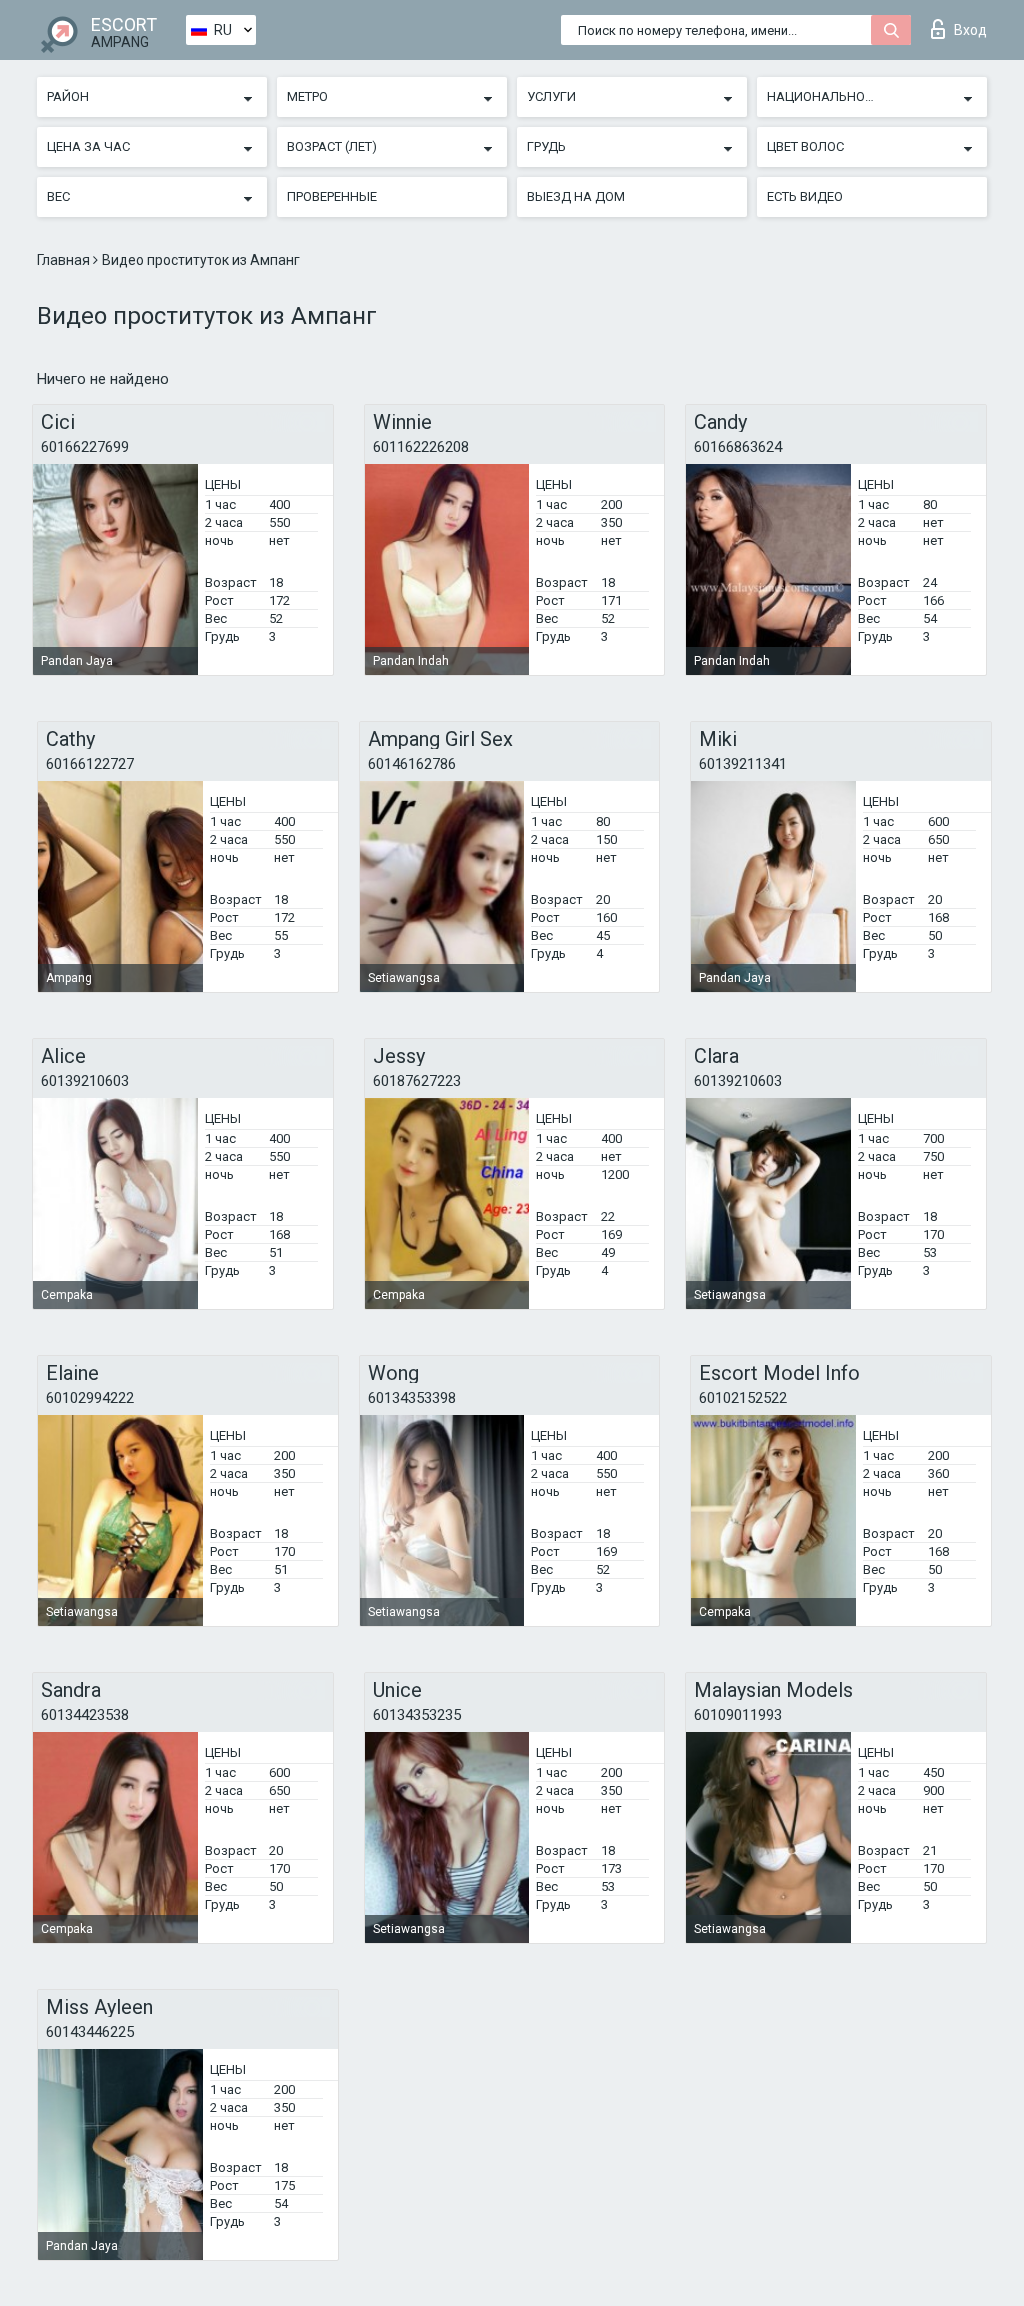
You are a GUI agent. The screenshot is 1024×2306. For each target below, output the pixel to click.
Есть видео (805, 196)
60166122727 (90, 764)
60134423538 (85, 1715)
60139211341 (743, 764)
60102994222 (90, 1398)
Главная (65, 260)
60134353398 (412, 1398)
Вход (970, 30)
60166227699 (85, 447)
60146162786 (412, 764)
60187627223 (417, 1081)
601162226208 (421, 447)
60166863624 (738, 447)
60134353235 (417, 1715)
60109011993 (738, 1715)
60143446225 (90, 2032)
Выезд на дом (576, 196)
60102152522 (743, 1398)
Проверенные (332, 196)
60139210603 (85, 1081)
